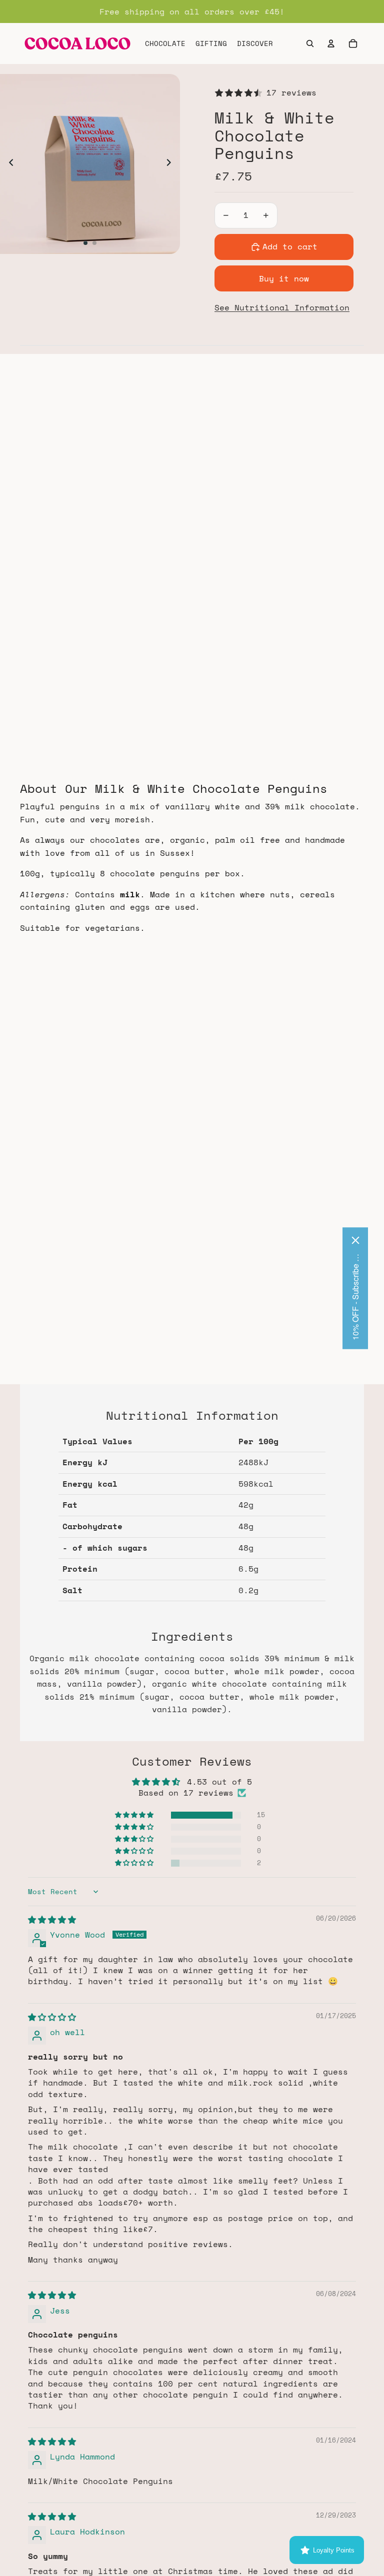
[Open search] (310, 43)
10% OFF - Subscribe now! (355, 1296)
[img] (52, 1920)
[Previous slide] (8, 164)
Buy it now (284, 278)
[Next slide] (172, 164)
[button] (135, 1815)
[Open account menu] (331, 43)
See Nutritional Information (282, 307)
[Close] (355, 1240)
